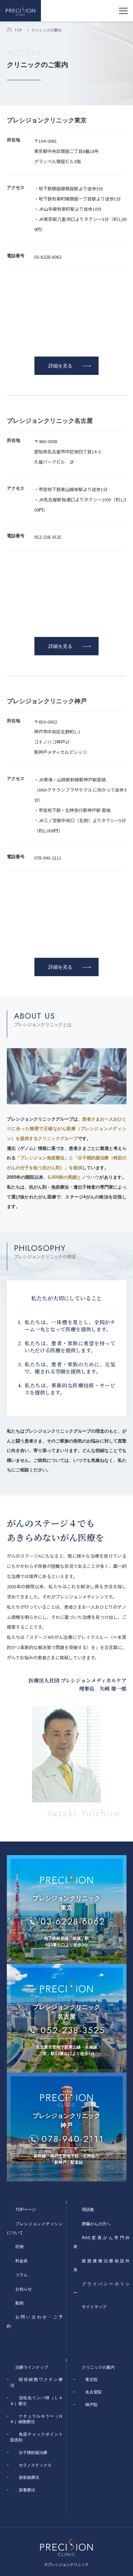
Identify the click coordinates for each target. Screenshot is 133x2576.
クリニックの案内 (98, 2367)
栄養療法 (27, 2490)
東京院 (91, 2380)
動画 (19, 2303)
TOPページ (26, 2210)
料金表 (21, 2261)
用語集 (88, 2210)
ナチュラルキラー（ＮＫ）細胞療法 (36, 2419)
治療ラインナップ (32, 2367)
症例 (19, 2247)
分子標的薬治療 (33, 2453)
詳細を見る (60, 366)
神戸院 (91, 2405)
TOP (18, 30)
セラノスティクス (35, 2465)
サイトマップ (94, 2307)
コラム (21, 2275)
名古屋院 (93, 2392)
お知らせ (24, 2289)
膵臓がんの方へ (96, 2224)
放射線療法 (29, 2477)
